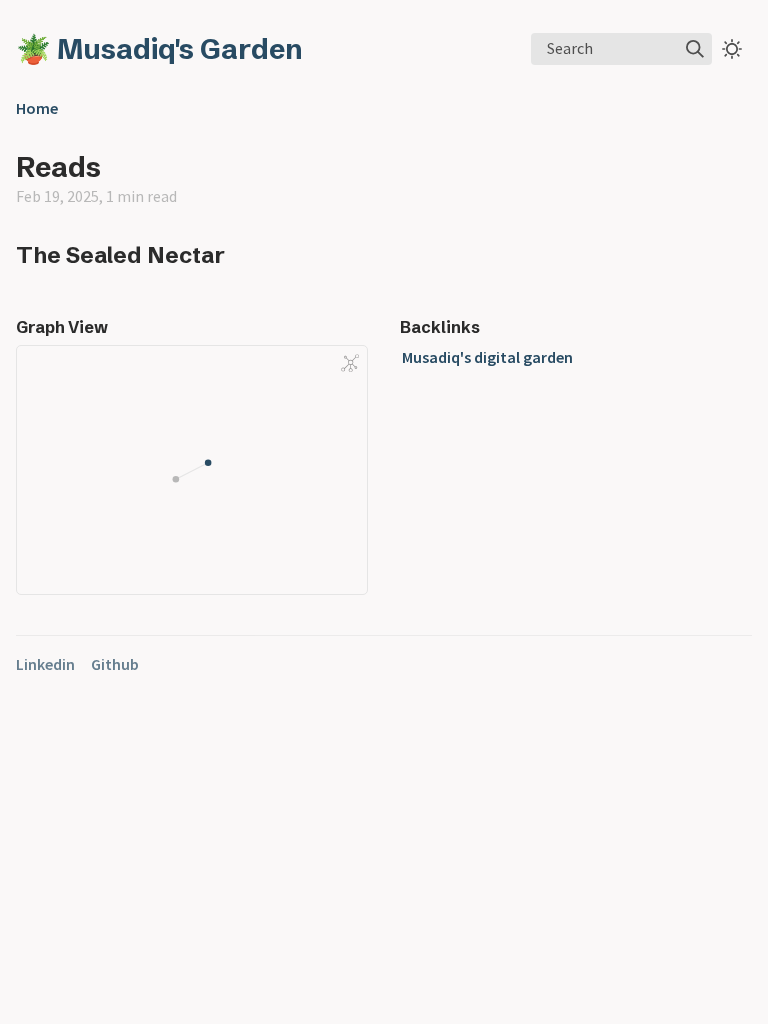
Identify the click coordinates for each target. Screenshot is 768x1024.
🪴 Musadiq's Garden (159, 49)
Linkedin (45, 664)
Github (115, 664)
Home (37, 108)
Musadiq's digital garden (487, 357)
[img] (695, 49)
